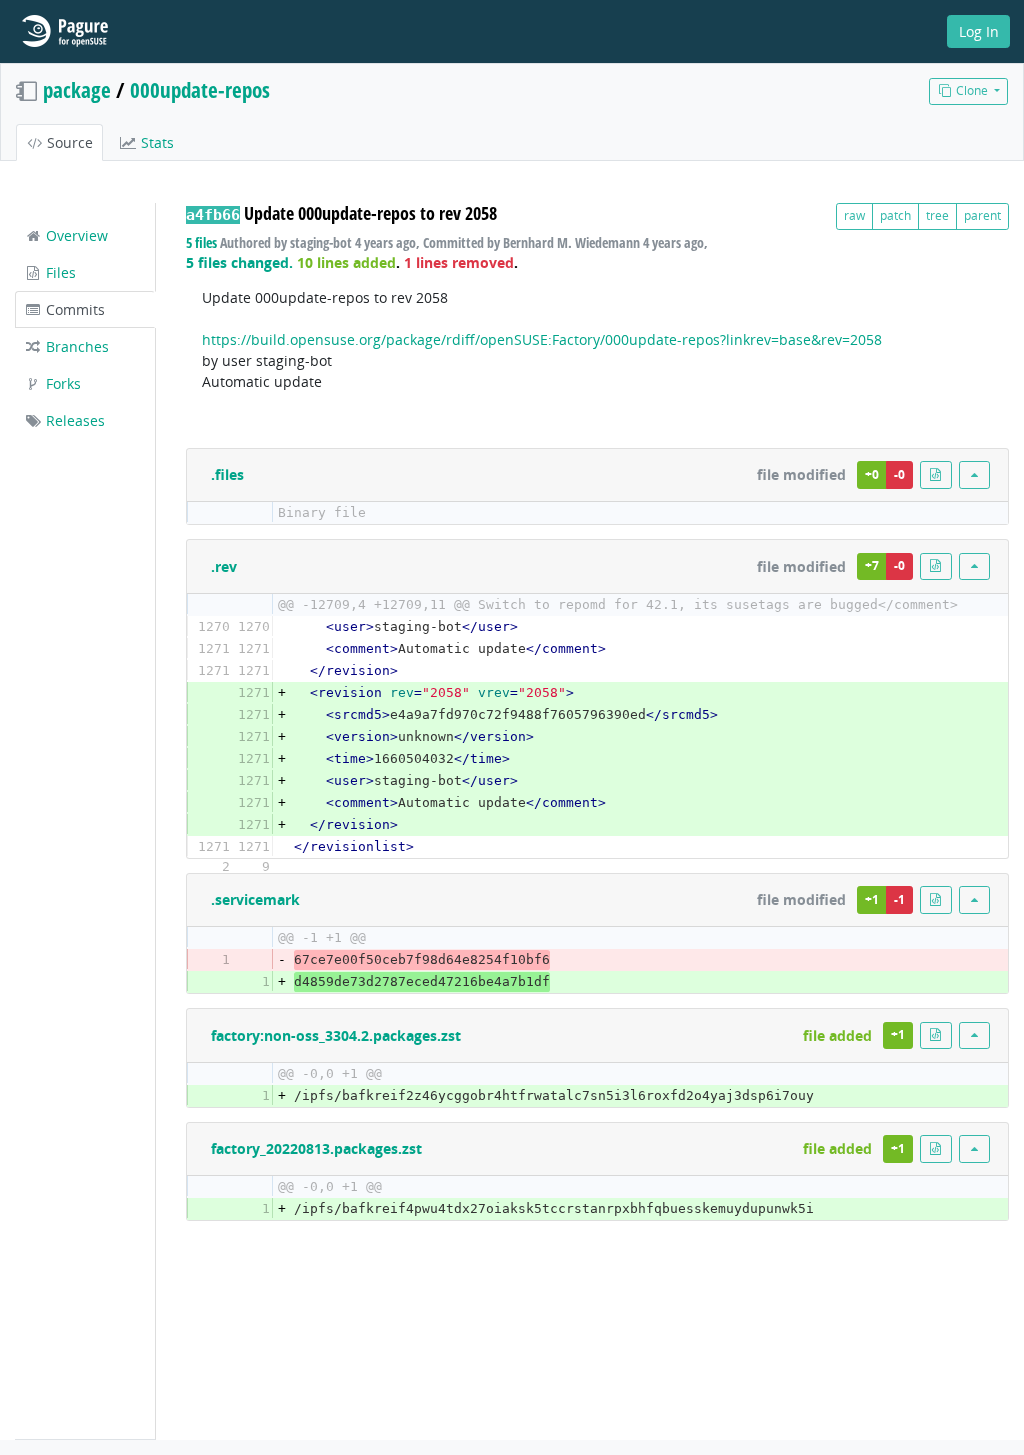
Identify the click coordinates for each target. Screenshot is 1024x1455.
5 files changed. (239, 262)
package (77, 90)
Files (59, 272)
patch (895, 215)
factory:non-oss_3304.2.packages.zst (336, 1035)
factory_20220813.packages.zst (316, 1148)
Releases (73, 420)
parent (982, 215)
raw (854, 215)
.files (227, 474)
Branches (75, 346)
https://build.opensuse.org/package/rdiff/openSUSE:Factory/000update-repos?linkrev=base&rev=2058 (542, 339)
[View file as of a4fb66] (936, 474)
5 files (201, 242)
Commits (73, 309)
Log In (979, 31)
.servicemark (255, 899)
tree (937, 215)
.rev (224, 566)
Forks (61, 383)
